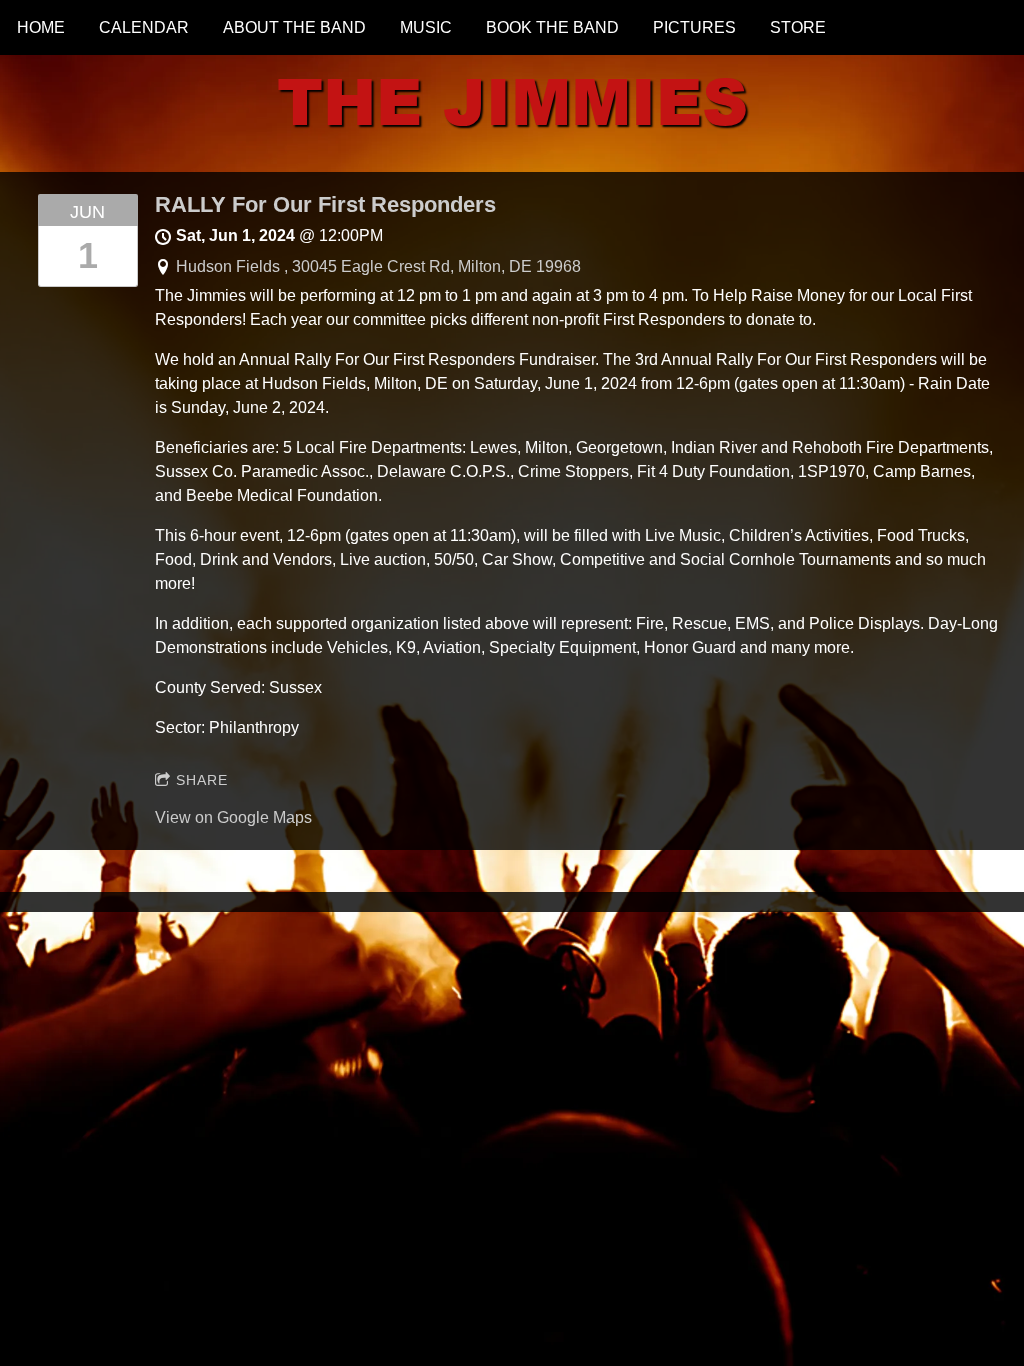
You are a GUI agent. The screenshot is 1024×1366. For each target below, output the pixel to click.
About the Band (294, 27)
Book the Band (552, 27)
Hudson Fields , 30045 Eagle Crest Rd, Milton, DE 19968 (378, 266)
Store (798, 27)
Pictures (694, 27)
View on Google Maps (233, 817)
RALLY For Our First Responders (325, 204)
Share (202, 780)
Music (426, 27)
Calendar (144, 27)
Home (41, 27)
